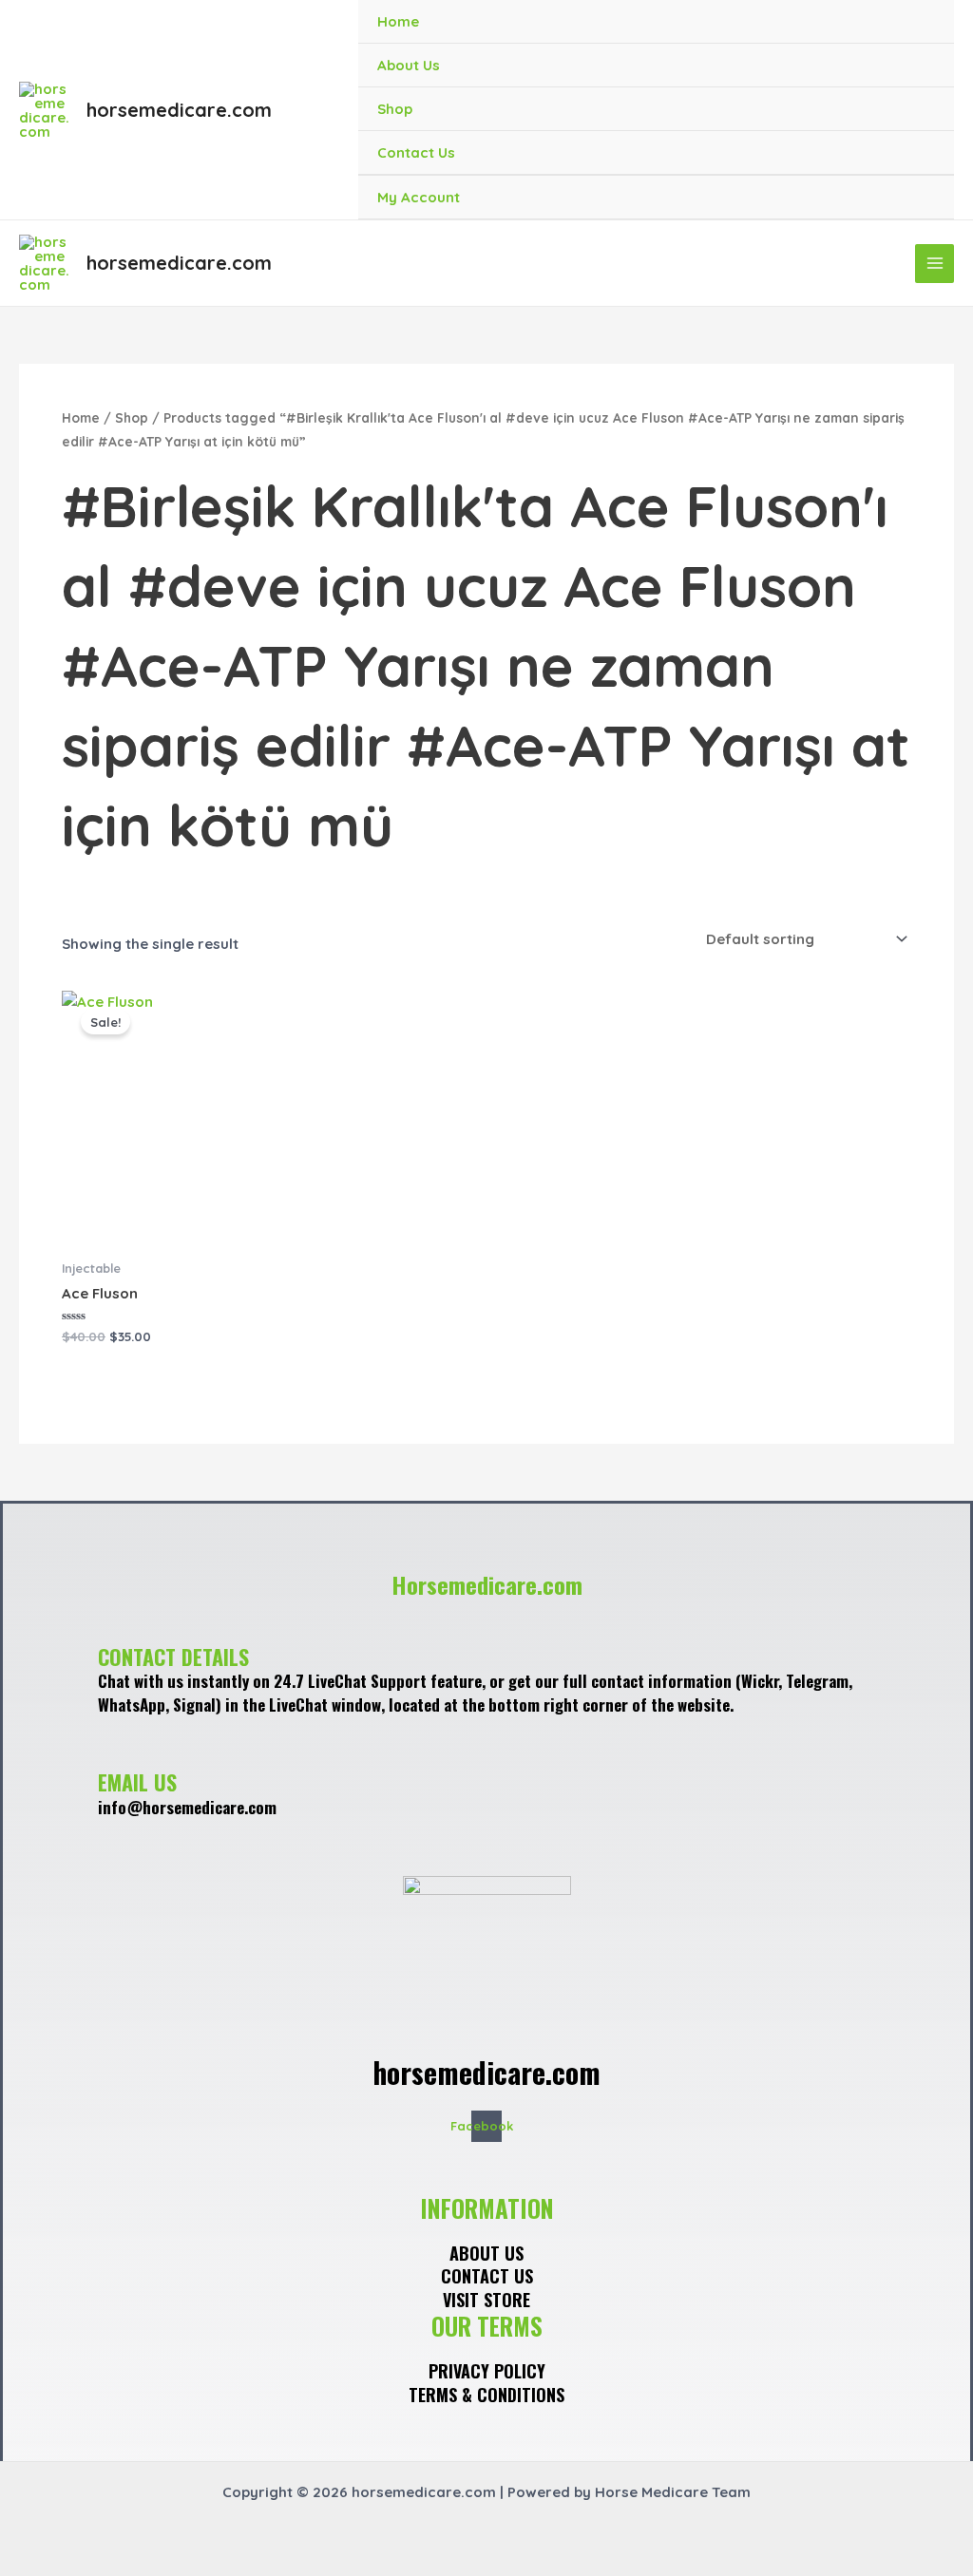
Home (398, 21)
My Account (419, 197)
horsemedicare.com (179, 110)
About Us (409, 65)
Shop (395, 109)
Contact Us (416, 152)
